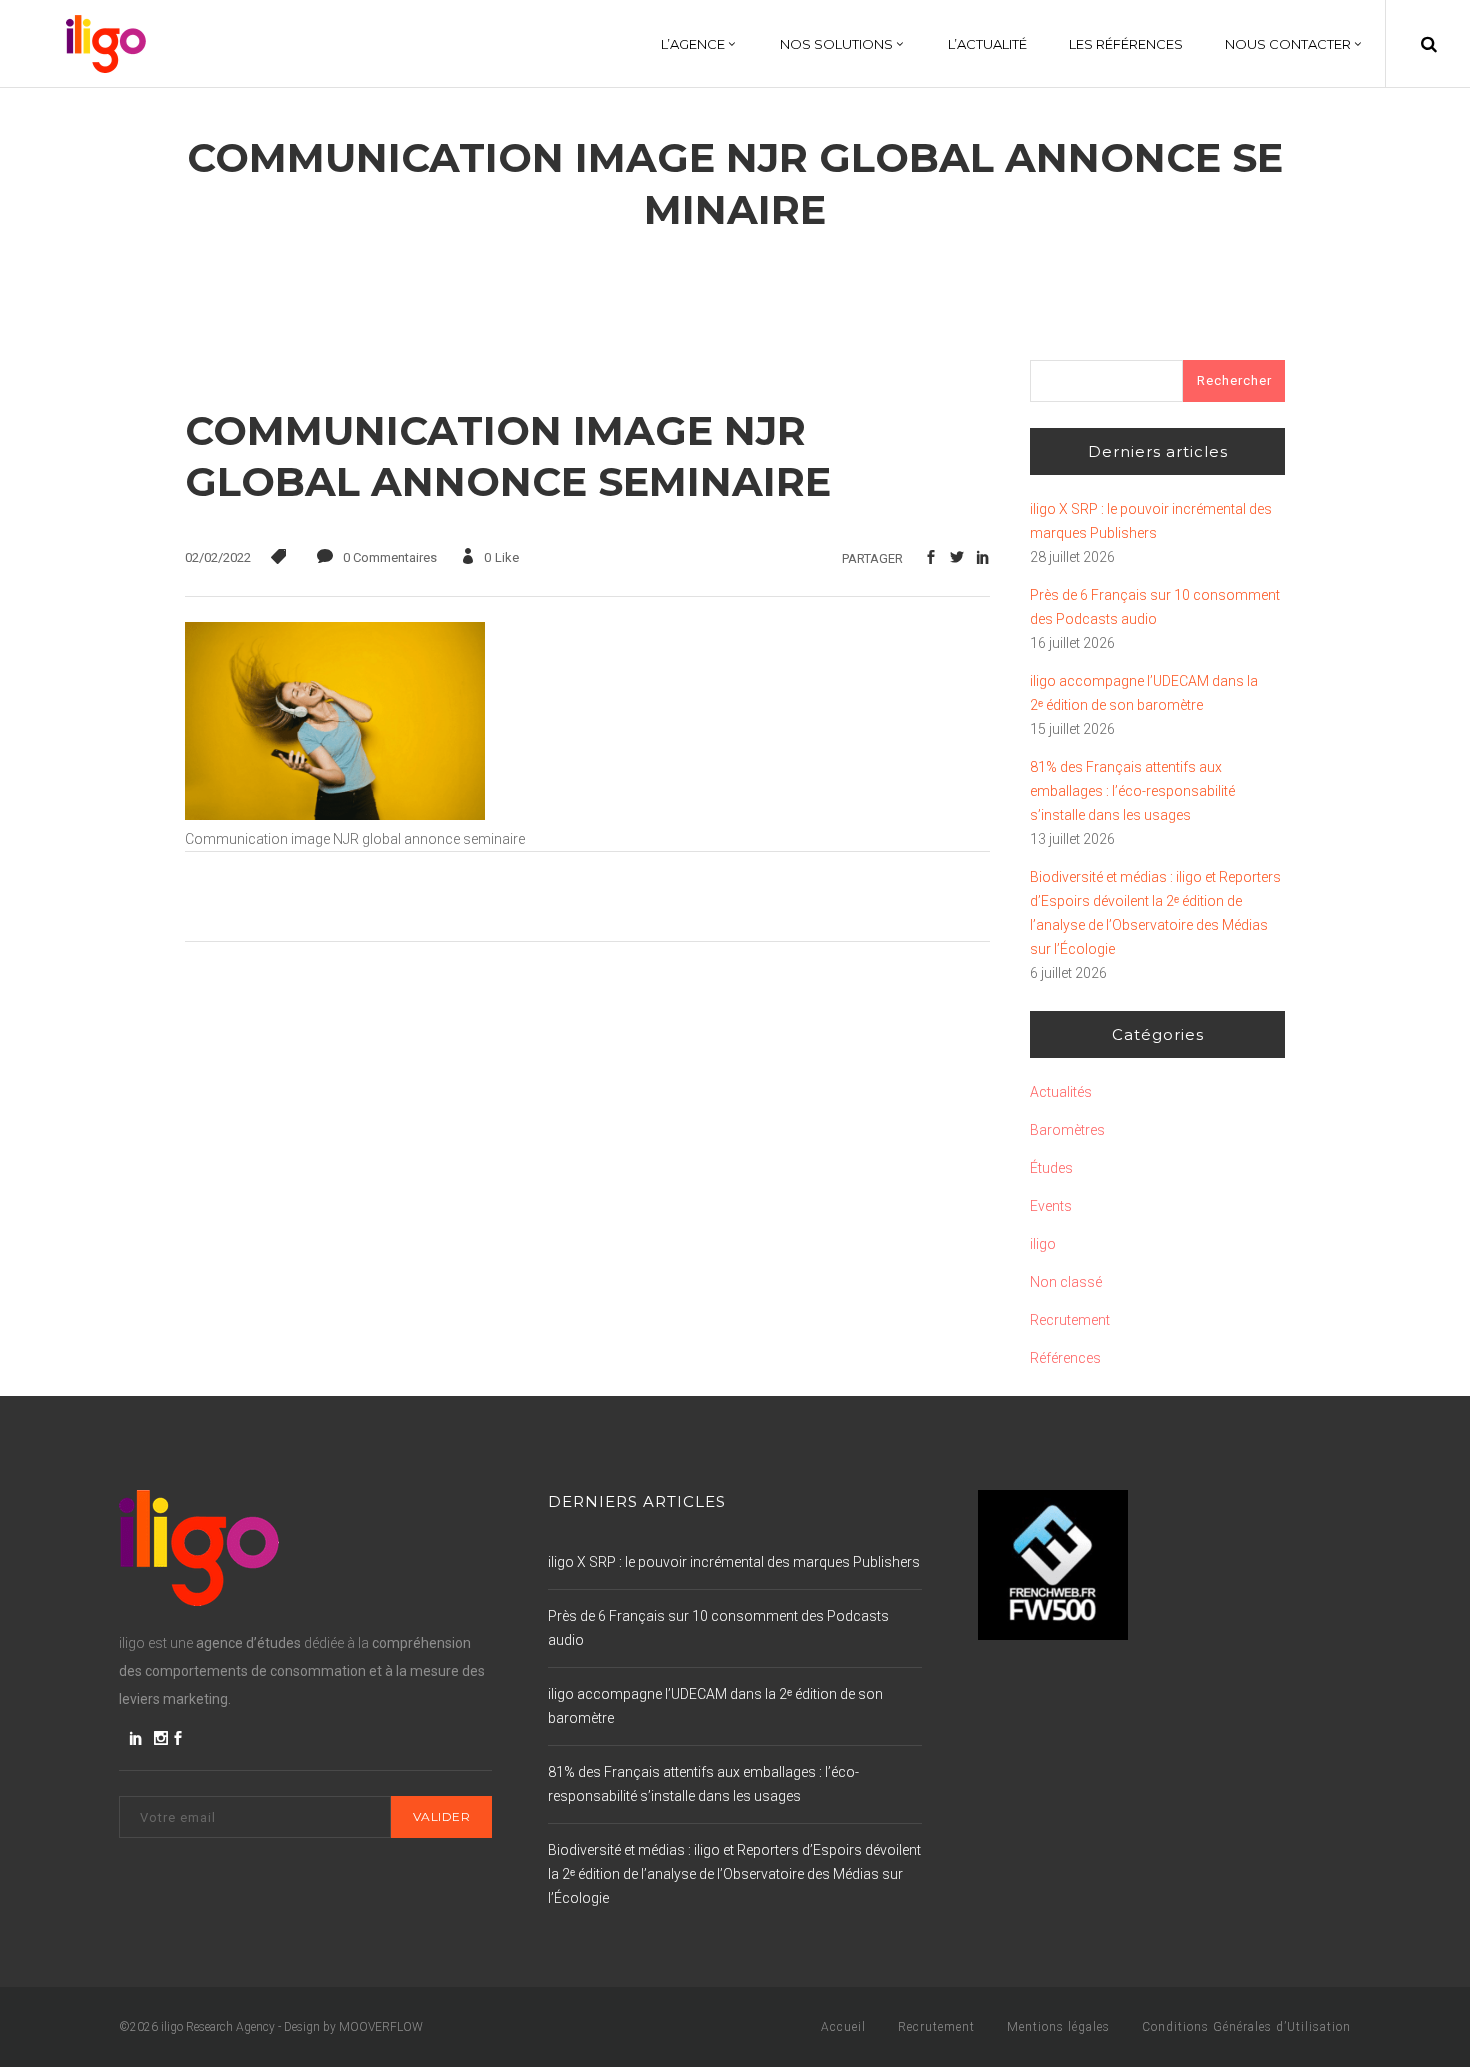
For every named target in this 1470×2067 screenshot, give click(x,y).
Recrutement (1070, 1320)
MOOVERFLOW (381, 2027)
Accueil (843, 2027)
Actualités (1061, 1092)
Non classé (1066, 1282)
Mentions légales (1058, 2027)
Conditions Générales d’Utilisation (1246, 2027)
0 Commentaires (390, 557)
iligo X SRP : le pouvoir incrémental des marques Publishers (1151, 521)
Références (1065, 1358)
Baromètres (1067, 1130)
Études (1051, 1168)
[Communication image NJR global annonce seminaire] (335, 815)
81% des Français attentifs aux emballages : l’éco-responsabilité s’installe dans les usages (1132, 791)
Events (1051, 1206)
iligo (1043, 1244)
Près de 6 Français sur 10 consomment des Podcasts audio (1155, 607)
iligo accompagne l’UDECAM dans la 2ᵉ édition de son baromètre (1144, 693)
